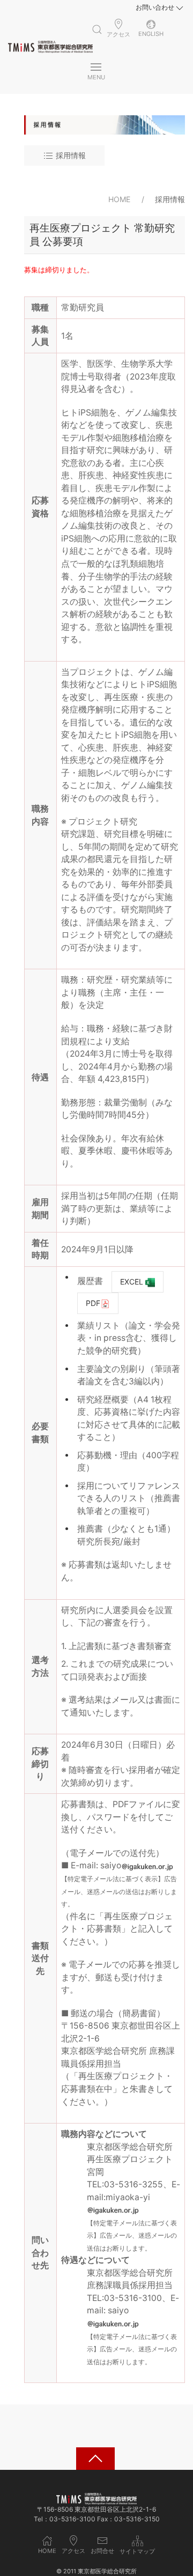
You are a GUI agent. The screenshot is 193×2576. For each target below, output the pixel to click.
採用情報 (70, 155)
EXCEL (133, 1282)
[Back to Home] (50, 47)
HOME (119, 199)
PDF (93, 1303)
